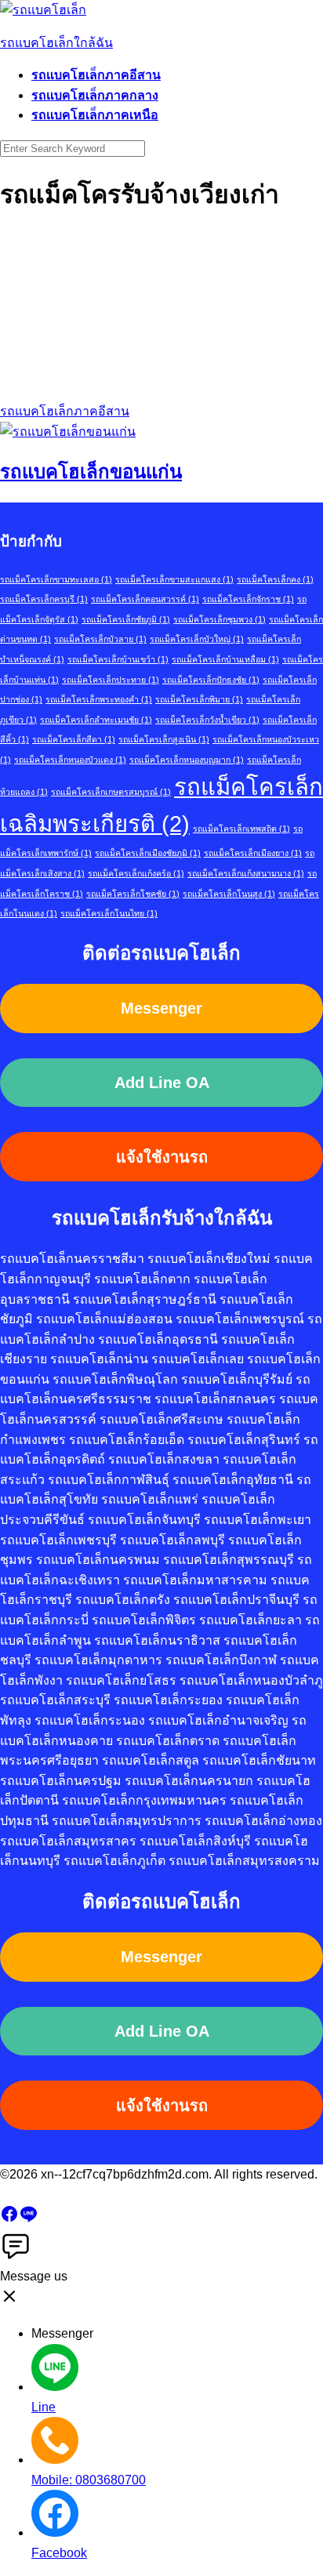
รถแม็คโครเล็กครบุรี (44, 599)
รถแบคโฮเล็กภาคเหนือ (95, 115)
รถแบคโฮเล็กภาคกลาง (95, 95)
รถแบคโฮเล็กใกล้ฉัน (56, 43)
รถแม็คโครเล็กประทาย (111, 680)
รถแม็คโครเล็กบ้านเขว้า (118, 659)
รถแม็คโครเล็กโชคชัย (133, 894)
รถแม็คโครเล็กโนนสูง (229, 894)
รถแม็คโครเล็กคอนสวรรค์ (145, 599)
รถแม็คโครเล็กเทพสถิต (241, 829)
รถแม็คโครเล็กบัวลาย (100, 639)
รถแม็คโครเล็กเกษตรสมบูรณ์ (111, 792)
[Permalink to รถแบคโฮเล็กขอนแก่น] (68, 432)
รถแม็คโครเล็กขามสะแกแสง (174, 579)
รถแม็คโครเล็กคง (275, 579)
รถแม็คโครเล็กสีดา (74, 739)
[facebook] (9, 2219)
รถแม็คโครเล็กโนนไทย (109, 913)
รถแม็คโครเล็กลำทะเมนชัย (96, 720)
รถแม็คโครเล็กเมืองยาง (253, 853)
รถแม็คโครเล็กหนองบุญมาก (187, 760)
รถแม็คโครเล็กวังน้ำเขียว (207, 720)
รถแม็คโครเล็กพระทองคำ (99, 699)
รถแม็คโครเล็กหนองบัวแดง (70, 760)
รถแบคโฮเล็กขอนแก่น (91, 472)
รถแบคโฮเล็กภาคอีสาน (96, 75)
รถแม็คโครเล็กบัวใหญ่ (197, 639)
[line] (28, 2219)
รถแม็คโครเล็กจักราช (248, 599)
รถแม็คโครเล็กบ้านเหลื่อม (225, 659)
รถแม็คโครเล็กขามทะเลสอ (56, 579)
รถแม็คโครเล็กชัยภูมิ (126, 619)
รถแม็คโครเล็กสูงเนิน (164, 739)
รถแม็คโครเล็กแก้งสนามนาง (246, 873)
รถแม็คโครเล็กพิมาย (199, 699)
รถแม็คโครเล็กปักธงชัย (211, 680)
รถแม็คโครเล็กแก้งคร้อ (136, 873)
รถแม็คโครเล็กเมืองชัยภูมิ (148, 853)
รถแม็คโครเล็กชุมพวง (220, 619)
